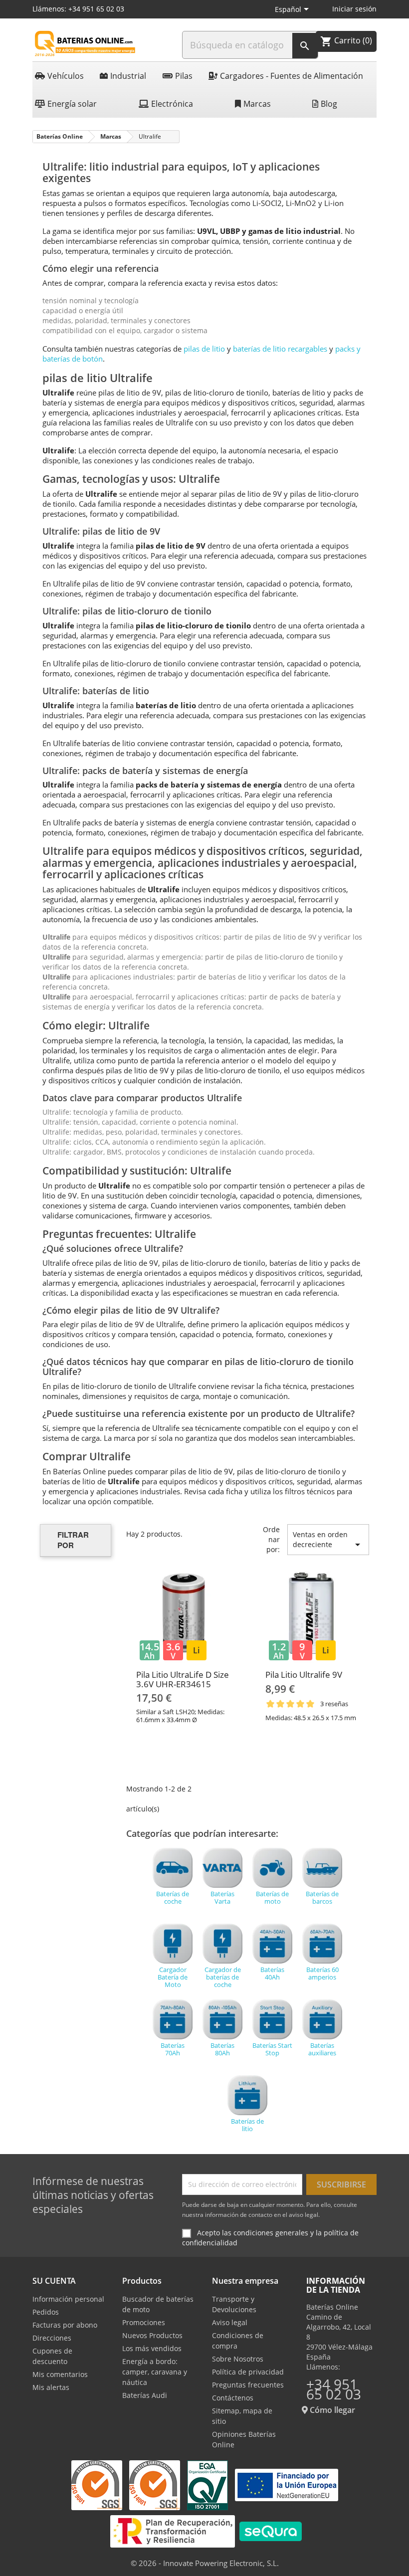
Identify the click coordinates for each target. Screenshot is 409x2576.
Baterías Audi (145, 2395)
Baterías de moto (272, 1897)
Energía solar (72, 104)
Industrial (128, 76)
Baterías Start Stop (272, 2049)
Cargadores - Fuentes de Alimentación (292, 76)
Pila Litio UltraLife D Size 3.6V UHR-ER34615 (183, 1679)
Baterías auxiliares (322, 2049)
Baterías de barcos (322, 1897)
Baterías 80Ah (222, 2049)
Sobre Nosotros (238, 2359)
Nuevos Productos (152, 2335)
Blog (329, 104)
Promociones (144, 2322)
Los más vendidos (152, 2348)
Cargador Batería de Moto (173, 1977)
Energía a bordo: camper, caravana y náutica (155, 2372)
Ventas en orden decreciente (328, 1540)
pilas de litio (204, 349)
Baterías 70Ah (173, 2049)
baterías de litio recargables (280, 349)
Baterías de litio (247, 2125)
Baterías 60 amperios (322, 1973)
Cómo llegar (331, 2410)
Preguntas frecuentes (248, 2385)
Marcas (257, 104)
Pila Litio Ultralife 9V (304, 1675)
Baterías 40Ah (272, 1973)
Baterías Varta (222, 1897)
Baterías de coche (173, 1897)
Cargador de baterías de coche (223, 1977)
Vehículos (66, 76)
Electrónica (172, 104)
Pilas (184, 76)
